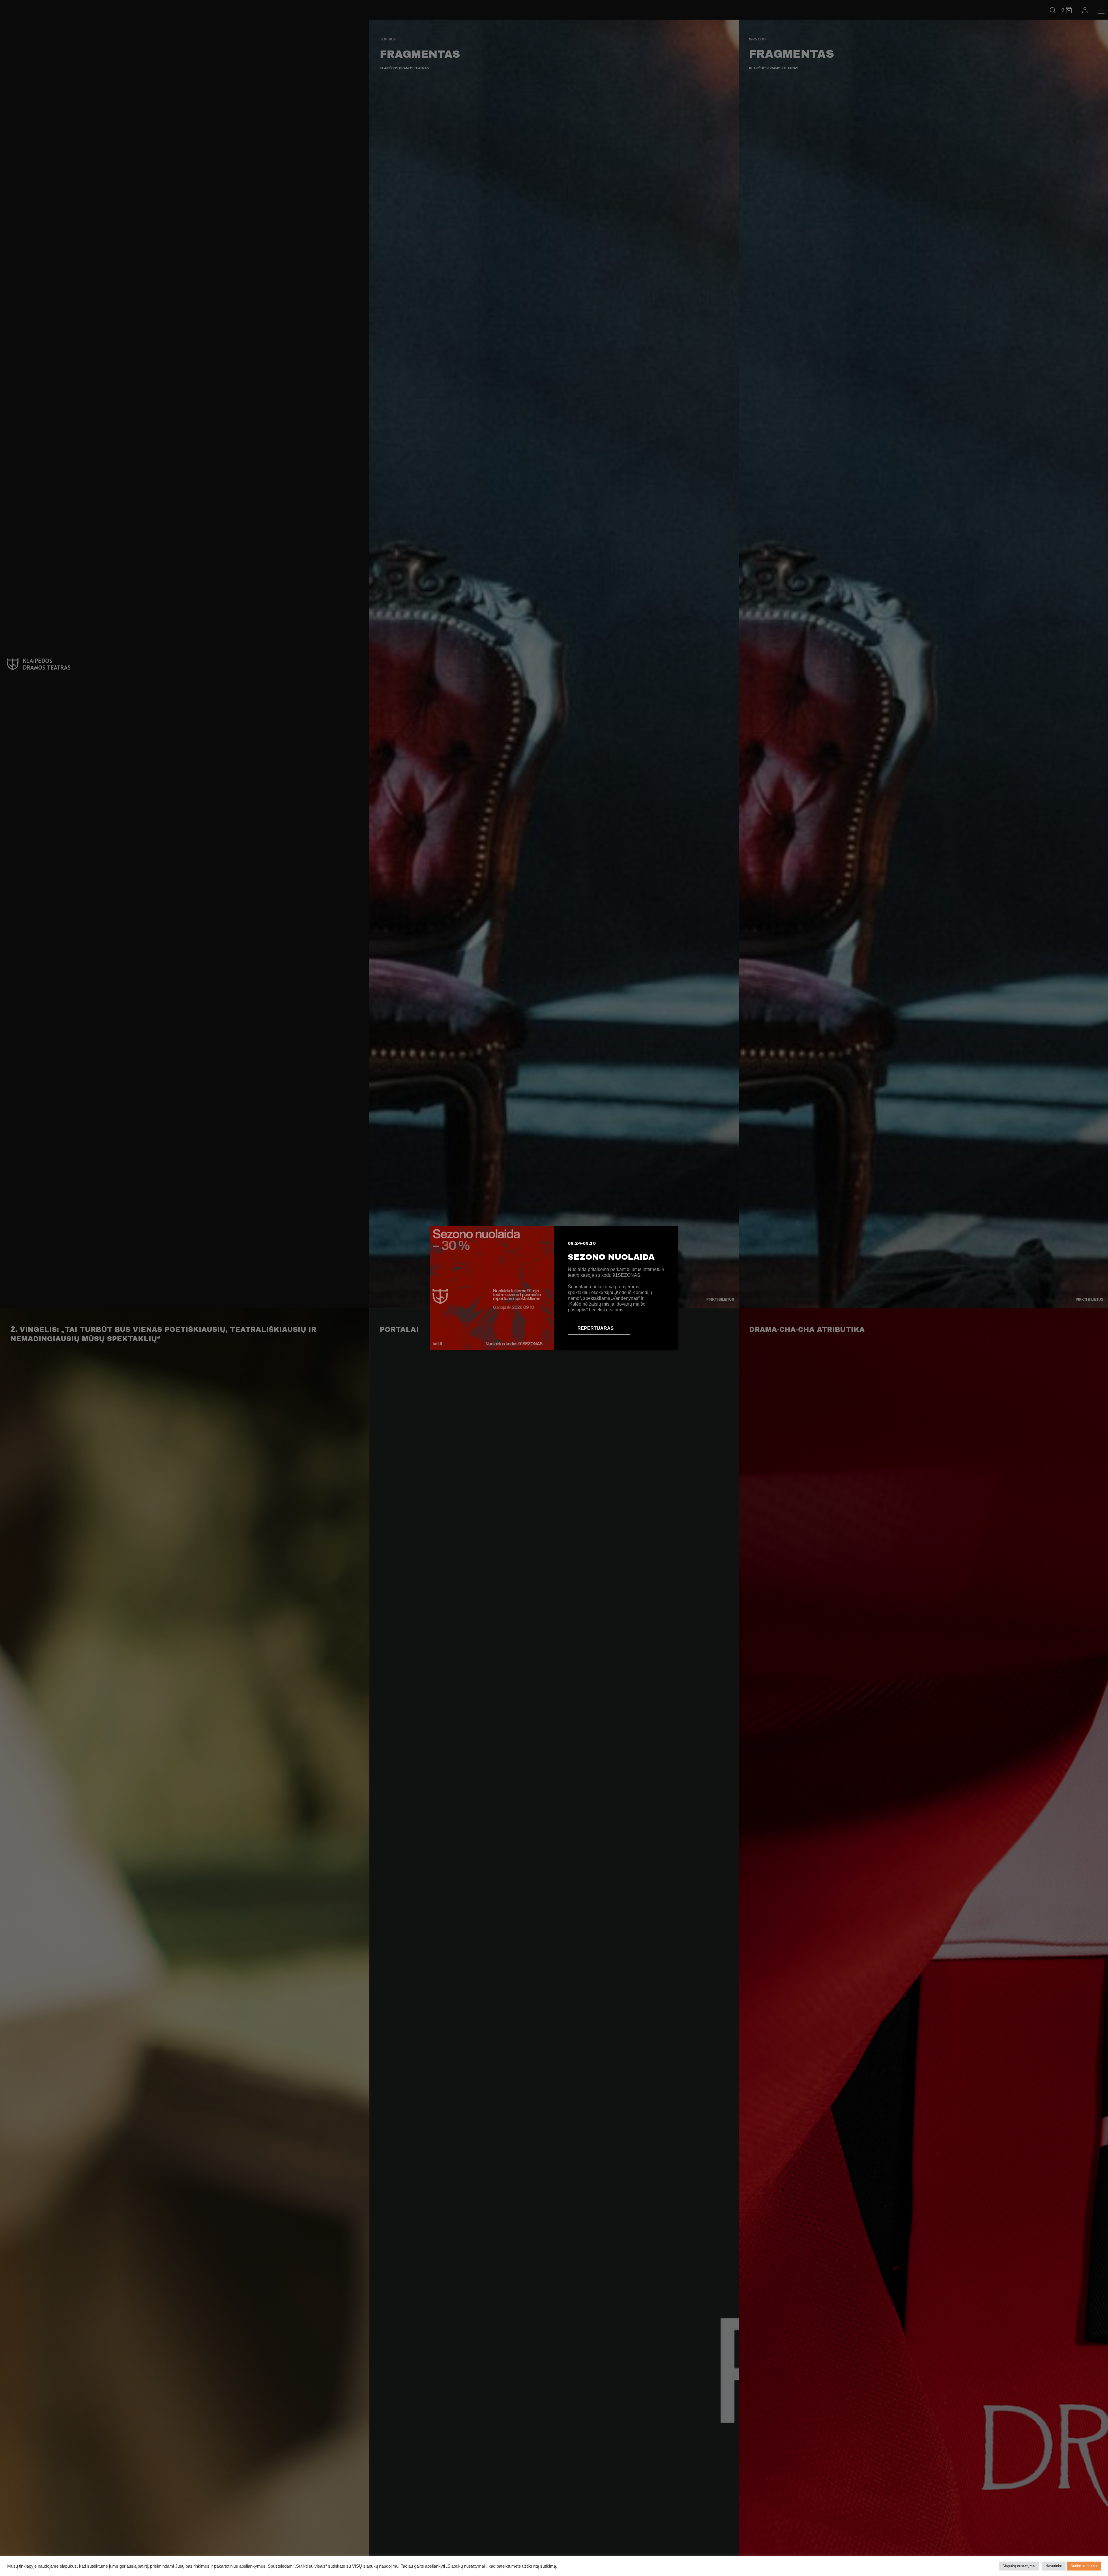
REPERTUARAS (596, 1328)
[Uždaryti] (668, 1236)
